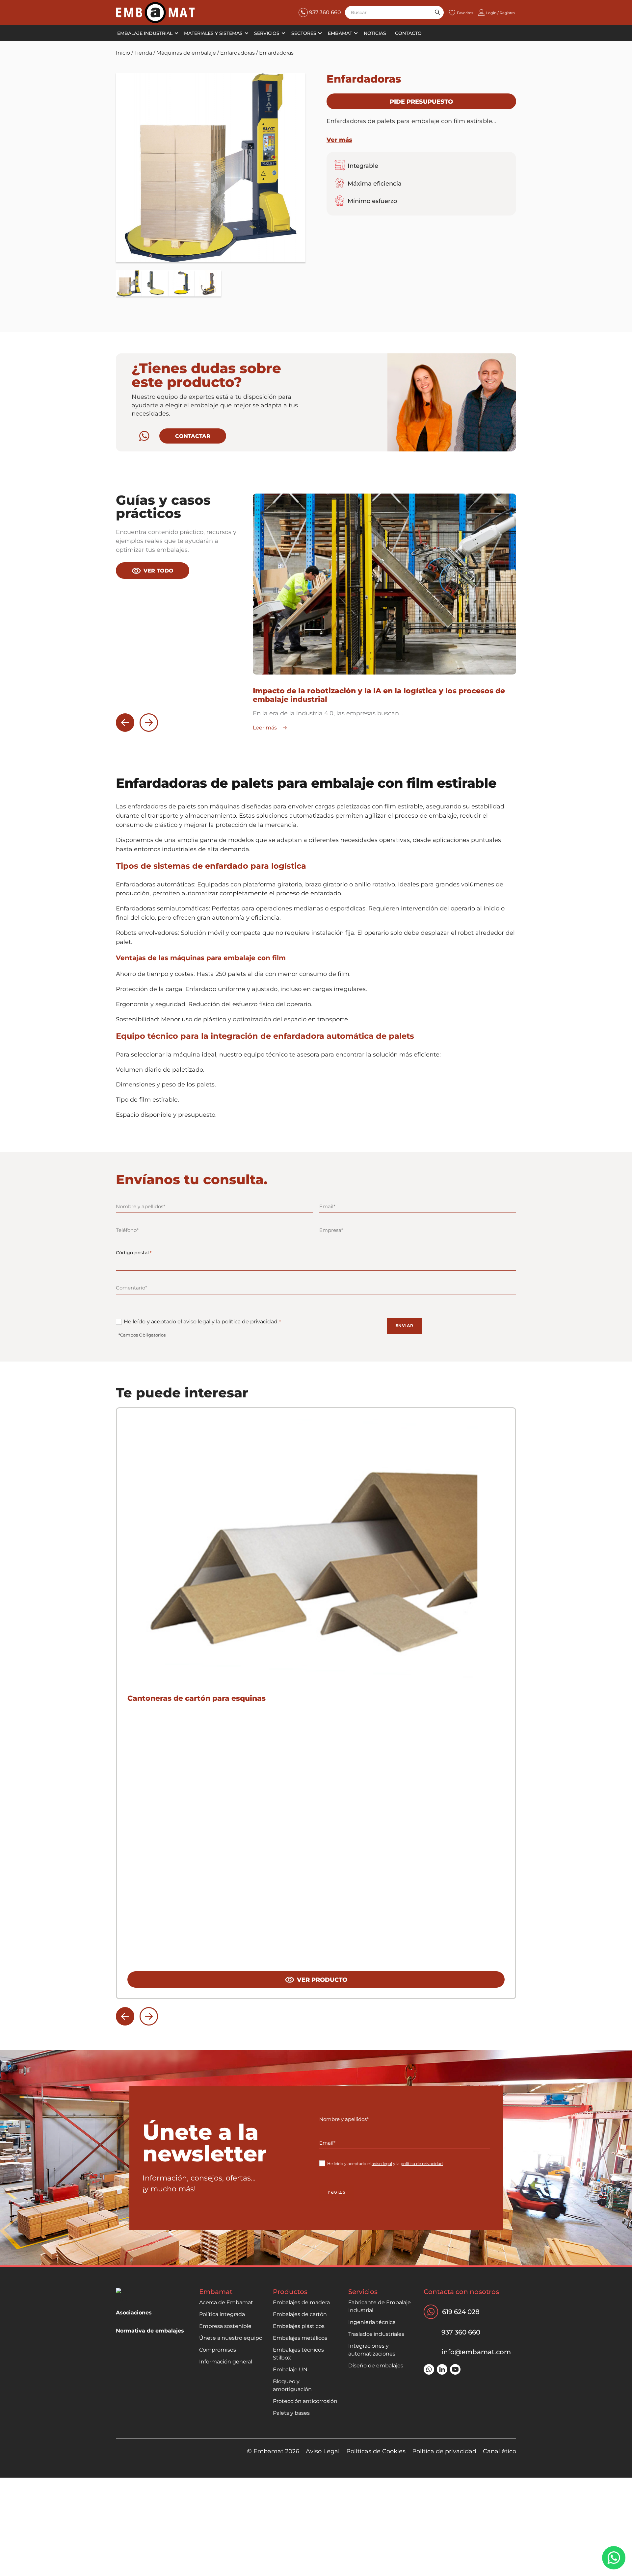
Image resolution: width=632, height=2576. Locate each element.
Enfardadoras (237, 53)
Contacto (408, 33)
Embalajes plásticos (299, 2326)
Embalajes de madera (301, 2302)
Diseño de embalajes (376, 2366)
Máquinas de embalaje (186, 53)
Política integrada (222, 2314)
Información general (226, 2362)
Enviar (404, 1326)
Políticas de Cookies (376, 2451)
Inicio (123, 53)
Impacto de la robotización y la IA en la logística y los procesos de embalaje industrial (379, 695)
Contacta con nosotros (461, 2292)
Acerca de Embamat (226, 2302)
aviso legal (197, 1322)
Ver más (339, 140)
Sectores (304, 33)
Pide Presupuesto (421, 102)
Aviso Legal (323, 2451)
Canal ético (500, 2451)
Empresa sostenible (225, 2326)
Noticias (375, 33)
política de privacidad (250, 1322)
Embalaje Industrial (145, 33)
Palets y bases (291, 2413)
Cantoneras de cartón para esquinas (197, 1698)
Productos (290, 2292)
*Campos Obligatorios (142, 1335)
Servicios (267, 33)
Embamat (340, 33)
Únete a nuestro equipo (231, 2338)
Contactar (193, 436)
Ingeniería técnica (372, 2322)
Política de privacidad (444, 2451)
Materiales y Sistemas (213, 33)
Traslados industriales (376, 2334)
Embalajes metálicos (300, 2338)
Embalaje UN (290, 2370)
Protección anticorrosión (305, 2401)
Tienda (143, 53)
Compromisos (218, 2350)
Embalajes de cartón (300, 2314)
